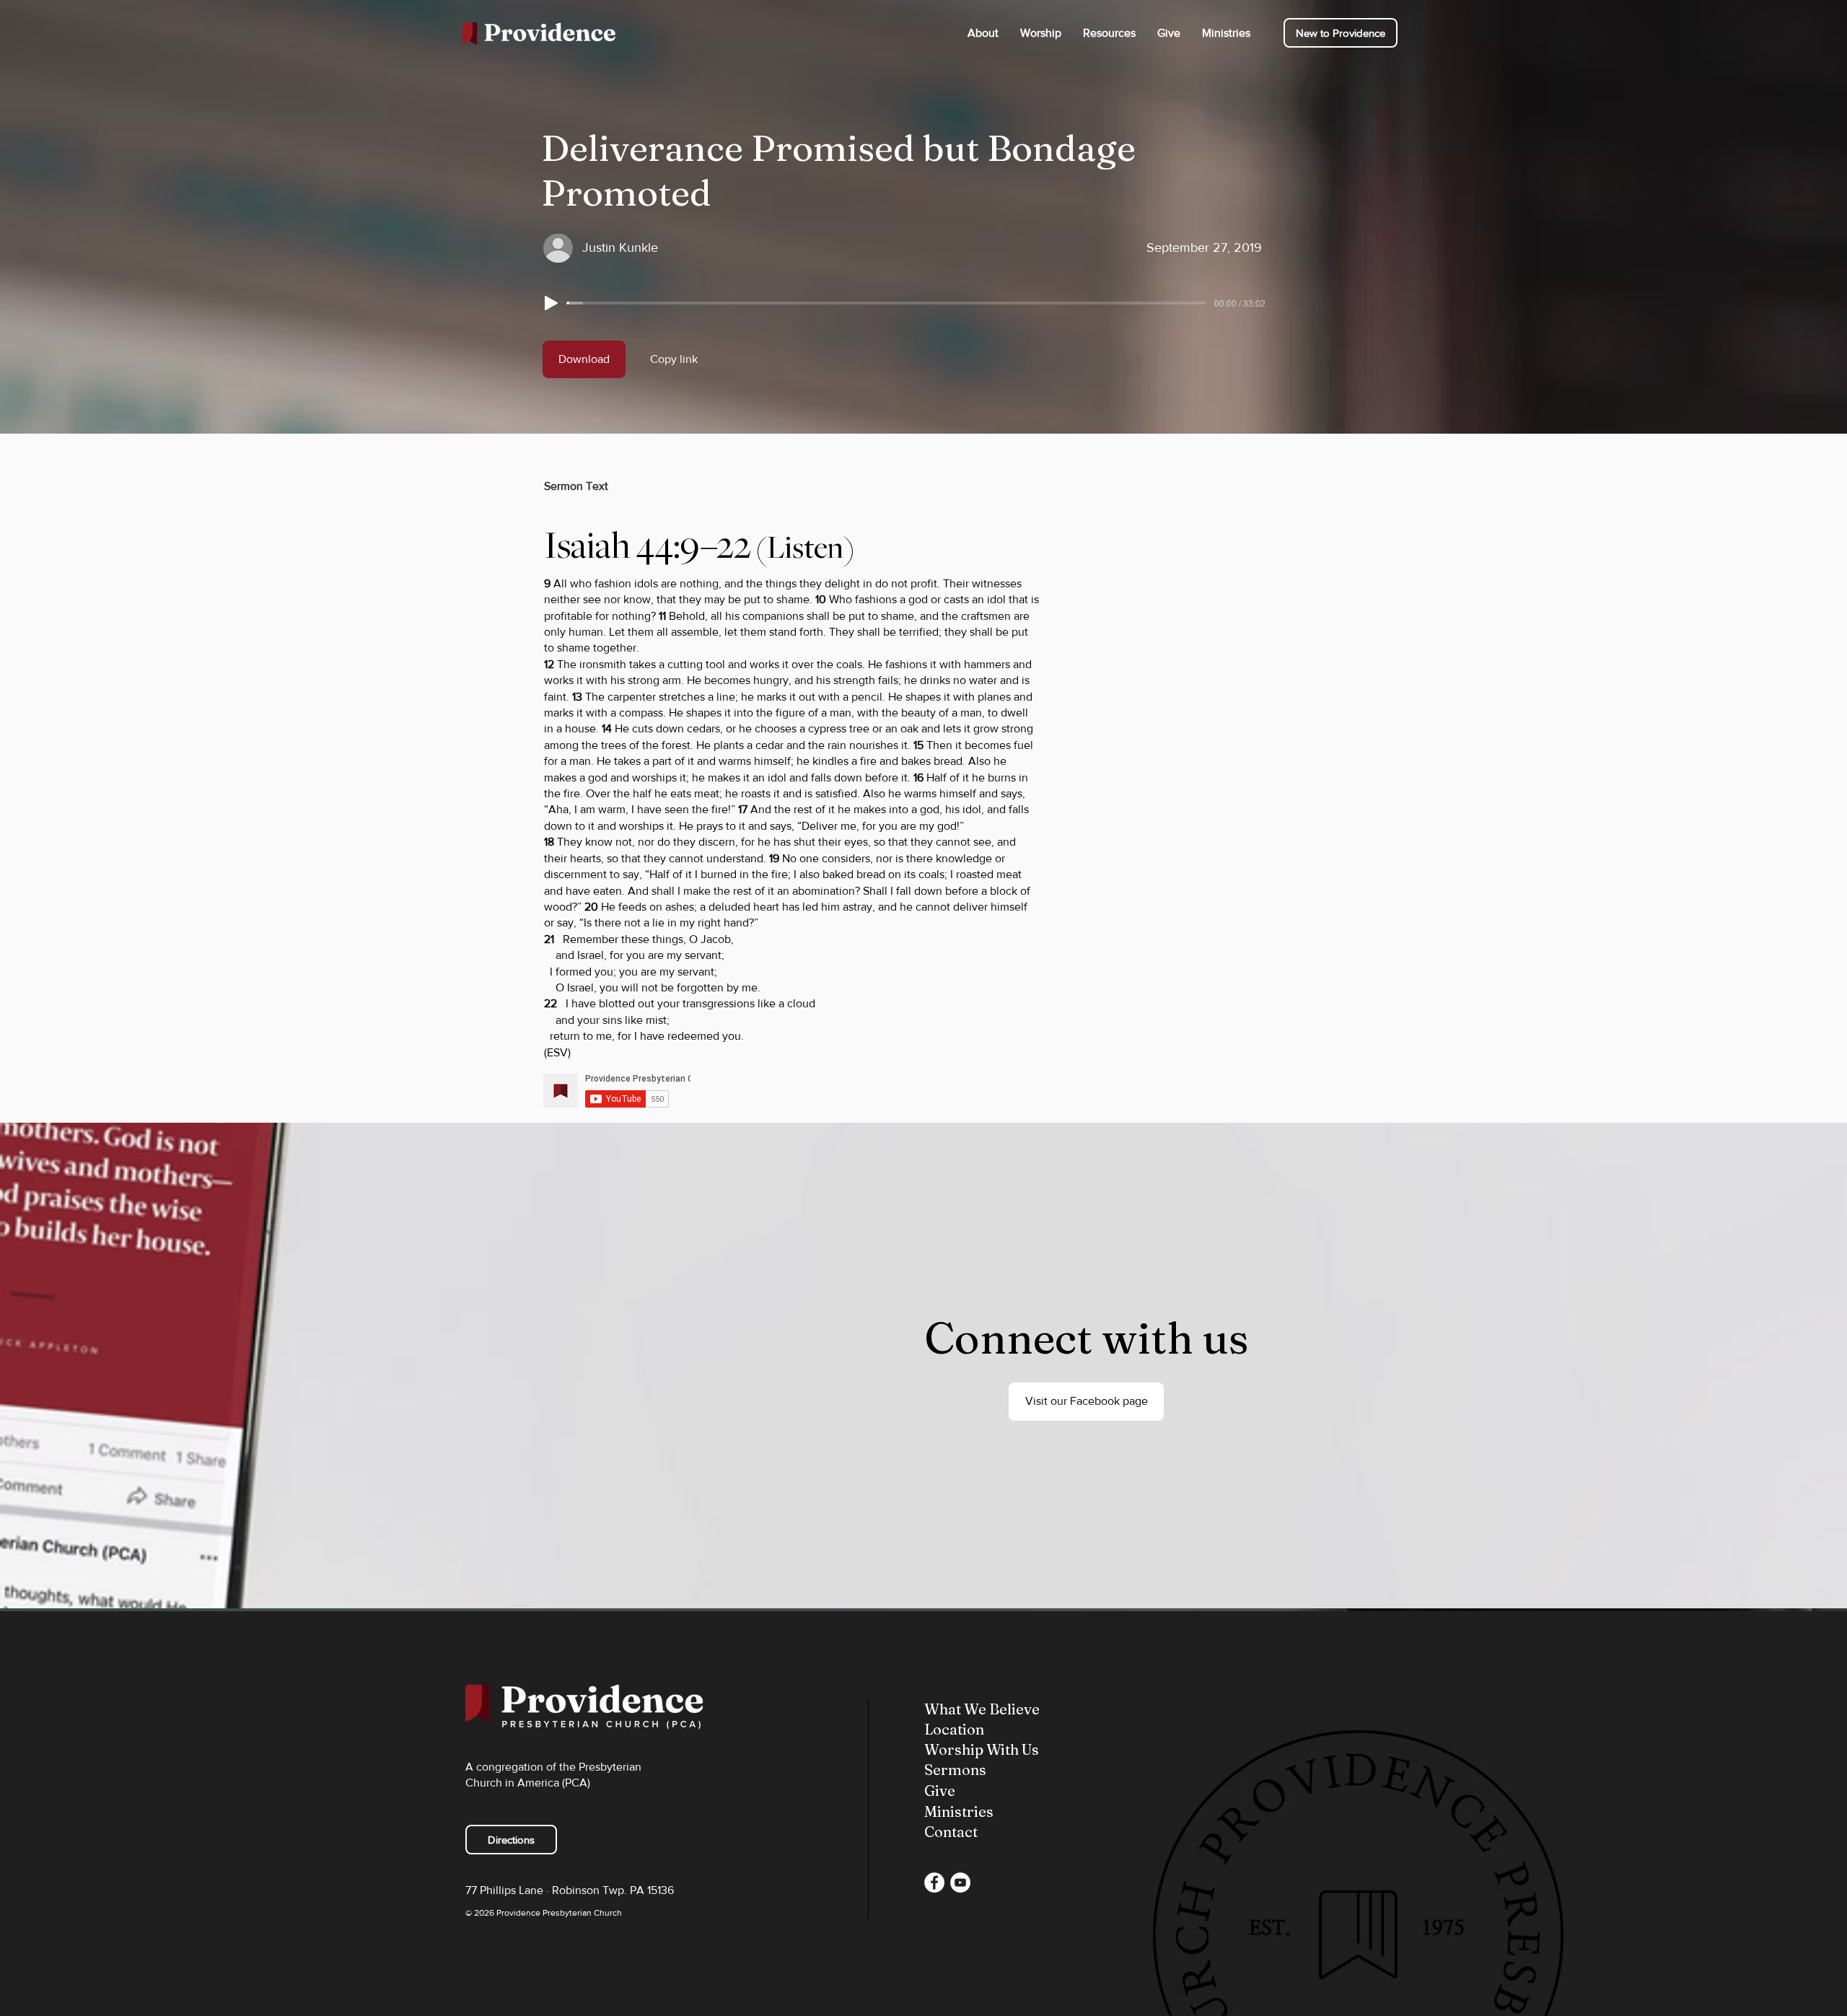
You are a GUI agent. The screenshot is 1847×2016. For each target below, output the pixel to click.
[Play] (551, 303)
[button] (983, 33)
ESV (557, 1052)
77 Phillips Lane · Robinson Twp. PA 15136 (570, 1890)
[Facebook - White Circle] (934, 1883)
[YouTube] (960, 1883)
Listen (805, 548)
